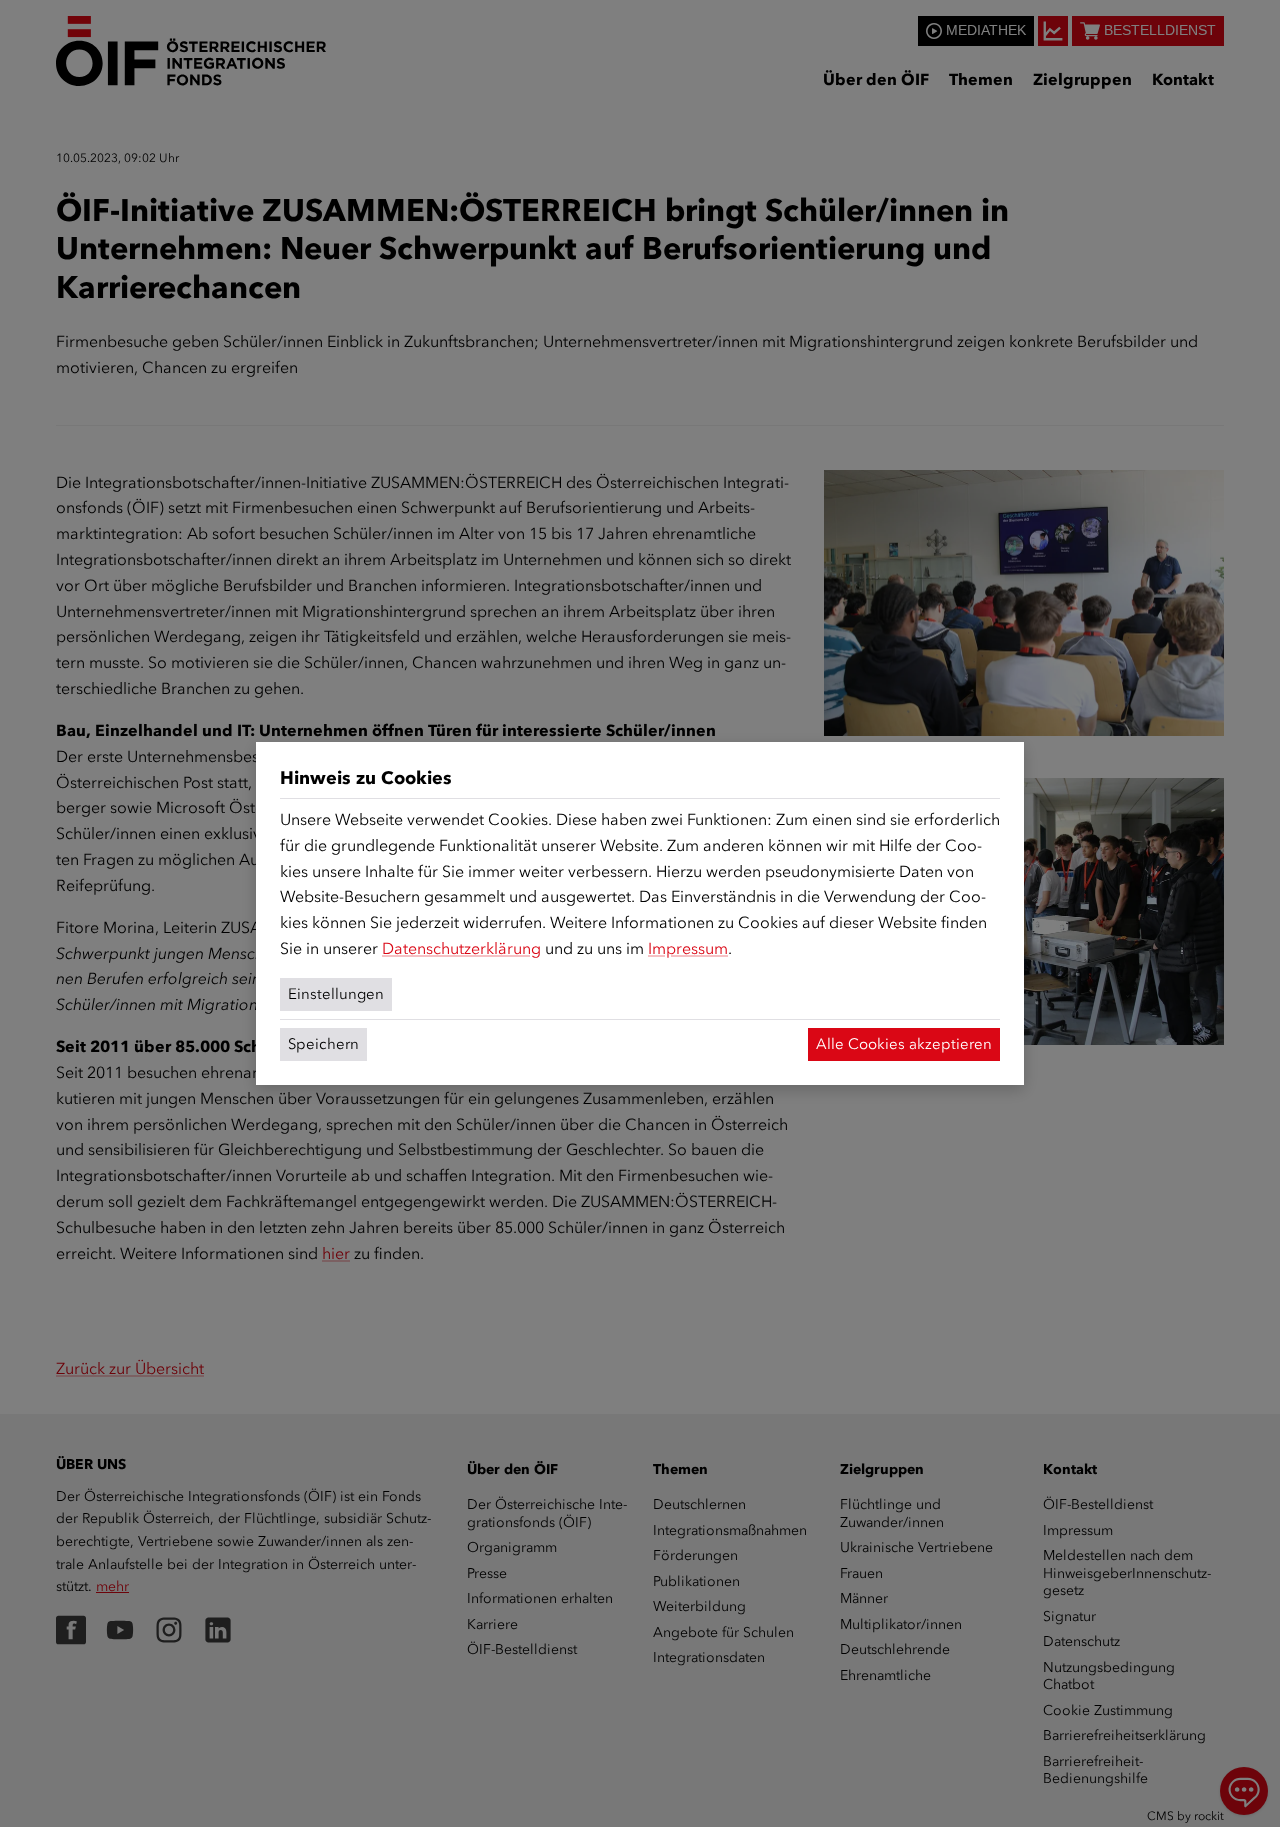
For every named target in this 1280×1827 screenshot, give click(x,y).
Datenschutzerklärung (461, 948)
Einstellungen (336, 994)
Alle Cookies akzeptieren (904, 1044)
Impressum (688, 948)
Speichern (323, 1044)
